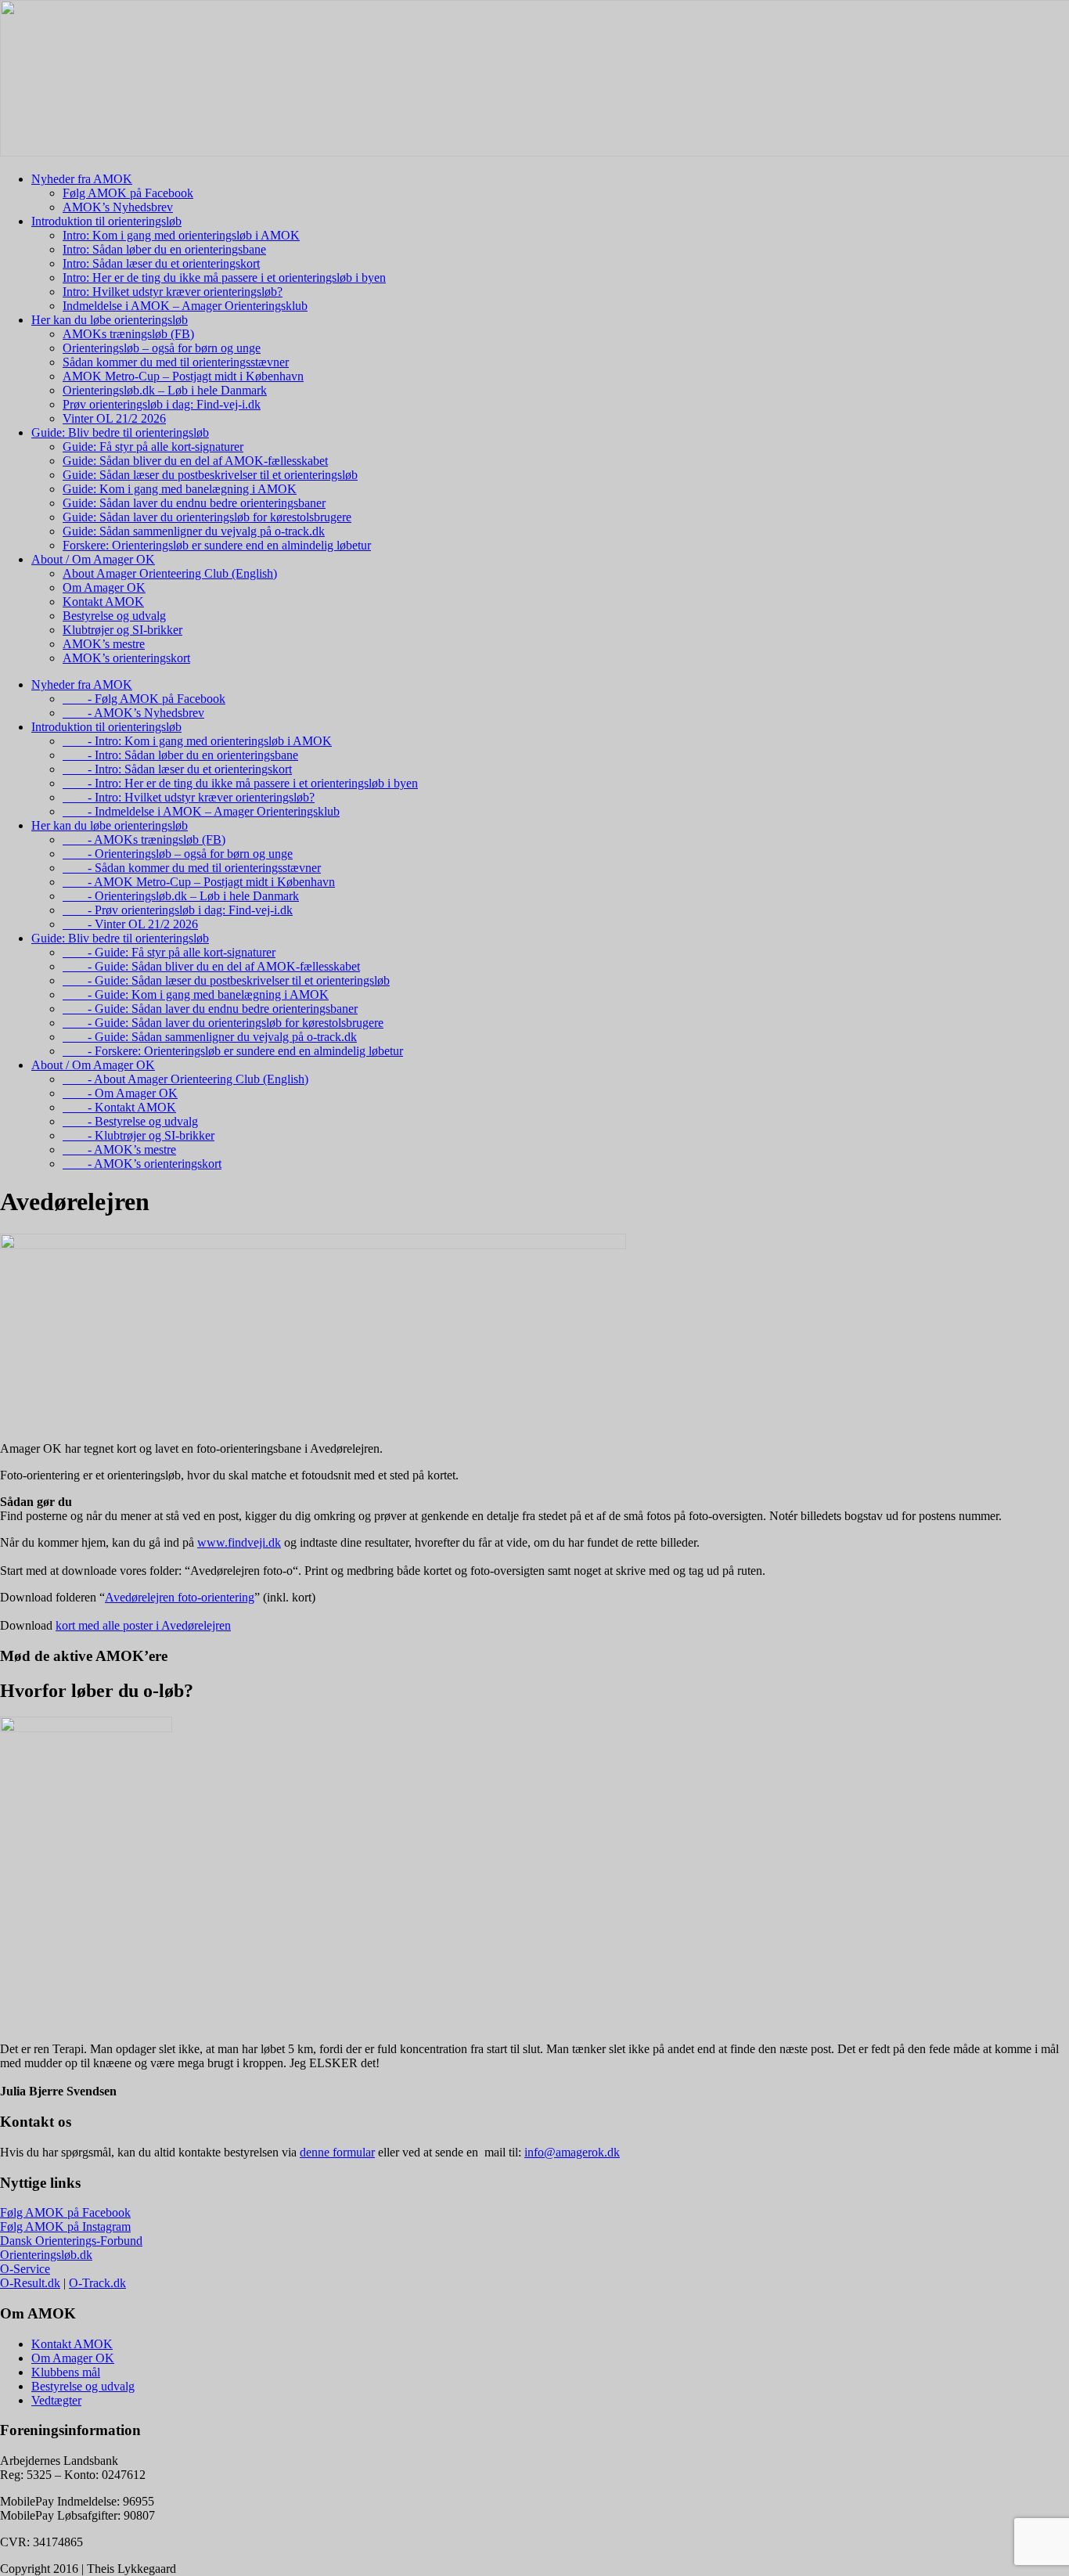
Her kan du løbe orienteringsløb (110, 320)
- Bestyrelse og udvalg (130, 1121)
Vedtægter (56, 2400)
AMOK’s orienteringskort (126, 658)
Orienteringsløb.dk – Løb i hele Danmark (165, 390)
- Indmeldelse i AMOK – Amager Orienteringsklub (201, 811)
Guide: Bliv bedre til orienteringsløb (120, 432)
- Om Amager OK (120, 1093)
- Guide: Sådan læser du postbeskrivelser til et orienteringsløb (226, 980)
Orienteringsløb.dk (46, 2255)
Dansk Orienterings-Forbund (71, 2241)
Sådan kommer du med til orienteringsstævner (176, 362)
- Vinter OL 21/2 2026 (130, 924)
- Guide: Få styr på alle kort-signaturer (169, 952)
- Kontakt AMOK (119, 1107)
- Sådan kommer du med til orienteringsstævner (192, 868)
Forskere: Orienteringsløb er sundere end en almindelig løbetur (217, 545)
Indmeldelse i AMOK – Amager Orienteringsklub (185, 306)
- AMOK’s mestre (119, 1149)
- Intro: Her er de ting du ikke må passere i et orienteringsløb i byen (240, 783)
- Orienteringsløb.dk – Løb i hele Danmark (181, 896)
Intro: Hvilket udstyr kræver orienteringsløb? (173, 292)
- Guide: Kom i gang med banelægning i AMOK (196, 994)
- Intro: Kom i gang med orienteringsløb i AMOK (197, 741)
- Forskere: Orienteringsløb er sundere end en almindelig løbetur (233, 1051)
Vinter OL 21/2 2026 (114, 418)
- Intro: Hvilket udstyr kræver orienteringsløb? (189, 797)
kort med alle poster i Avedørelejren (143, 1625)
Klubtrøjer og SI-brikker (122, 630)
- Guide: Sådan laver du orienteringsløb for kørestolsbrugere (223, 1023)
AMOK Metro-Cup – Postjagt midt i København (183, 376)
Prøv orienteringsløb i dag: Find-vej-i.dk (162, 404)
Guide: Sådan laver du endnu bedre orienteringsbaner (194, 503)
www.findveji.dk (239, 1542)
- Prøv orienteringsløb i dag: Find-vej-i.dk (178, 910)
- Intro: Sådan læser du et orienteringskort (177, 769)
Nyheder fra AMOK (82, 179)
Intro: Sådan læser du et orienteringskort (161, 263)
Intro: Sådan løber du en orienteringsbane (164, 249)
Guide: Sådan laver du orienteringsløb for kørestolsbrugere (207, 517)
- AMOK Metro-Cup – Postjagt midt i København (199, 882)
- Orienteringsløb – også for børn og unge (178, 854)
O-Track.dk (97, 2283)
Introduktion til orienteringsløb (106, 221)
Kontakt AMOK (103, 602)
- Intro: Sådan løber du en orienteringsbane (180, 755)
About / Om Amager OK (93, 559)
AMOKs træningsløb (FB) (128, 334)
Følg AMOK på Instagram (65, 2227)
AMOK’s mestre (104, 644)
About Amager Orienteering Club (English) (170, 573)
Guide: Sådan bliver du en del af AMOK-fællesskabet (195, 461)
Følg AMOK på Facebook (128, 193)
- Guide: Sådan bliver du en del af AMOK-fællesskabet (211, 966)
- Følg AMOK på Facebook (144, 699)
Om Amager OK (104, 587)
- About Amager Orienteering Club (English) (185, 1079)
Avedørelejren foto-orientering (180, 1597)
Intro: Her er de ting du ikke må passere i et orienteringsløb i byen (224, 277)
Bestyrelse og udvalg (114, 616)
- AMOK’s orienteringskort (142, 1164)
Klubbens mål (66, 2372)
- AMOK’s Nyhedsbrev (133, 713)
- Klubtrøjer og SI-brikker (139, 1135)
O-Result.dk (30, 2283)
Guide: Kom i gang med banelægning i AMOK (180, 489)
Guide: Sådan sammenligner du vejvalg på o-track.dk (194, 531)
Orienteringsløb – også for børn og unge (162, 348)
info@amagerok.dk (572, 2152)
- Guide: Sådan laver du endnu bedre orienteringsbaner (210, 1009)
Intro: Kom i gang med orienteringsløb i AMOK (181, 235)
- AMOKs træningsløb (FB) (144, 839)
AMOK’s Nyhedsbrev (118, 207)
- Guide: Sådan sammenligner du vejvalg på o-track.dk (210, 1037)
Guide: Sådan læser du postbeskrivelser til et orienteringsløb (210, 475)
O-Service (25, 2269)
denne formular (337, 2152)
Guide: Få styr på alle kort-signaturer (153, 447)
